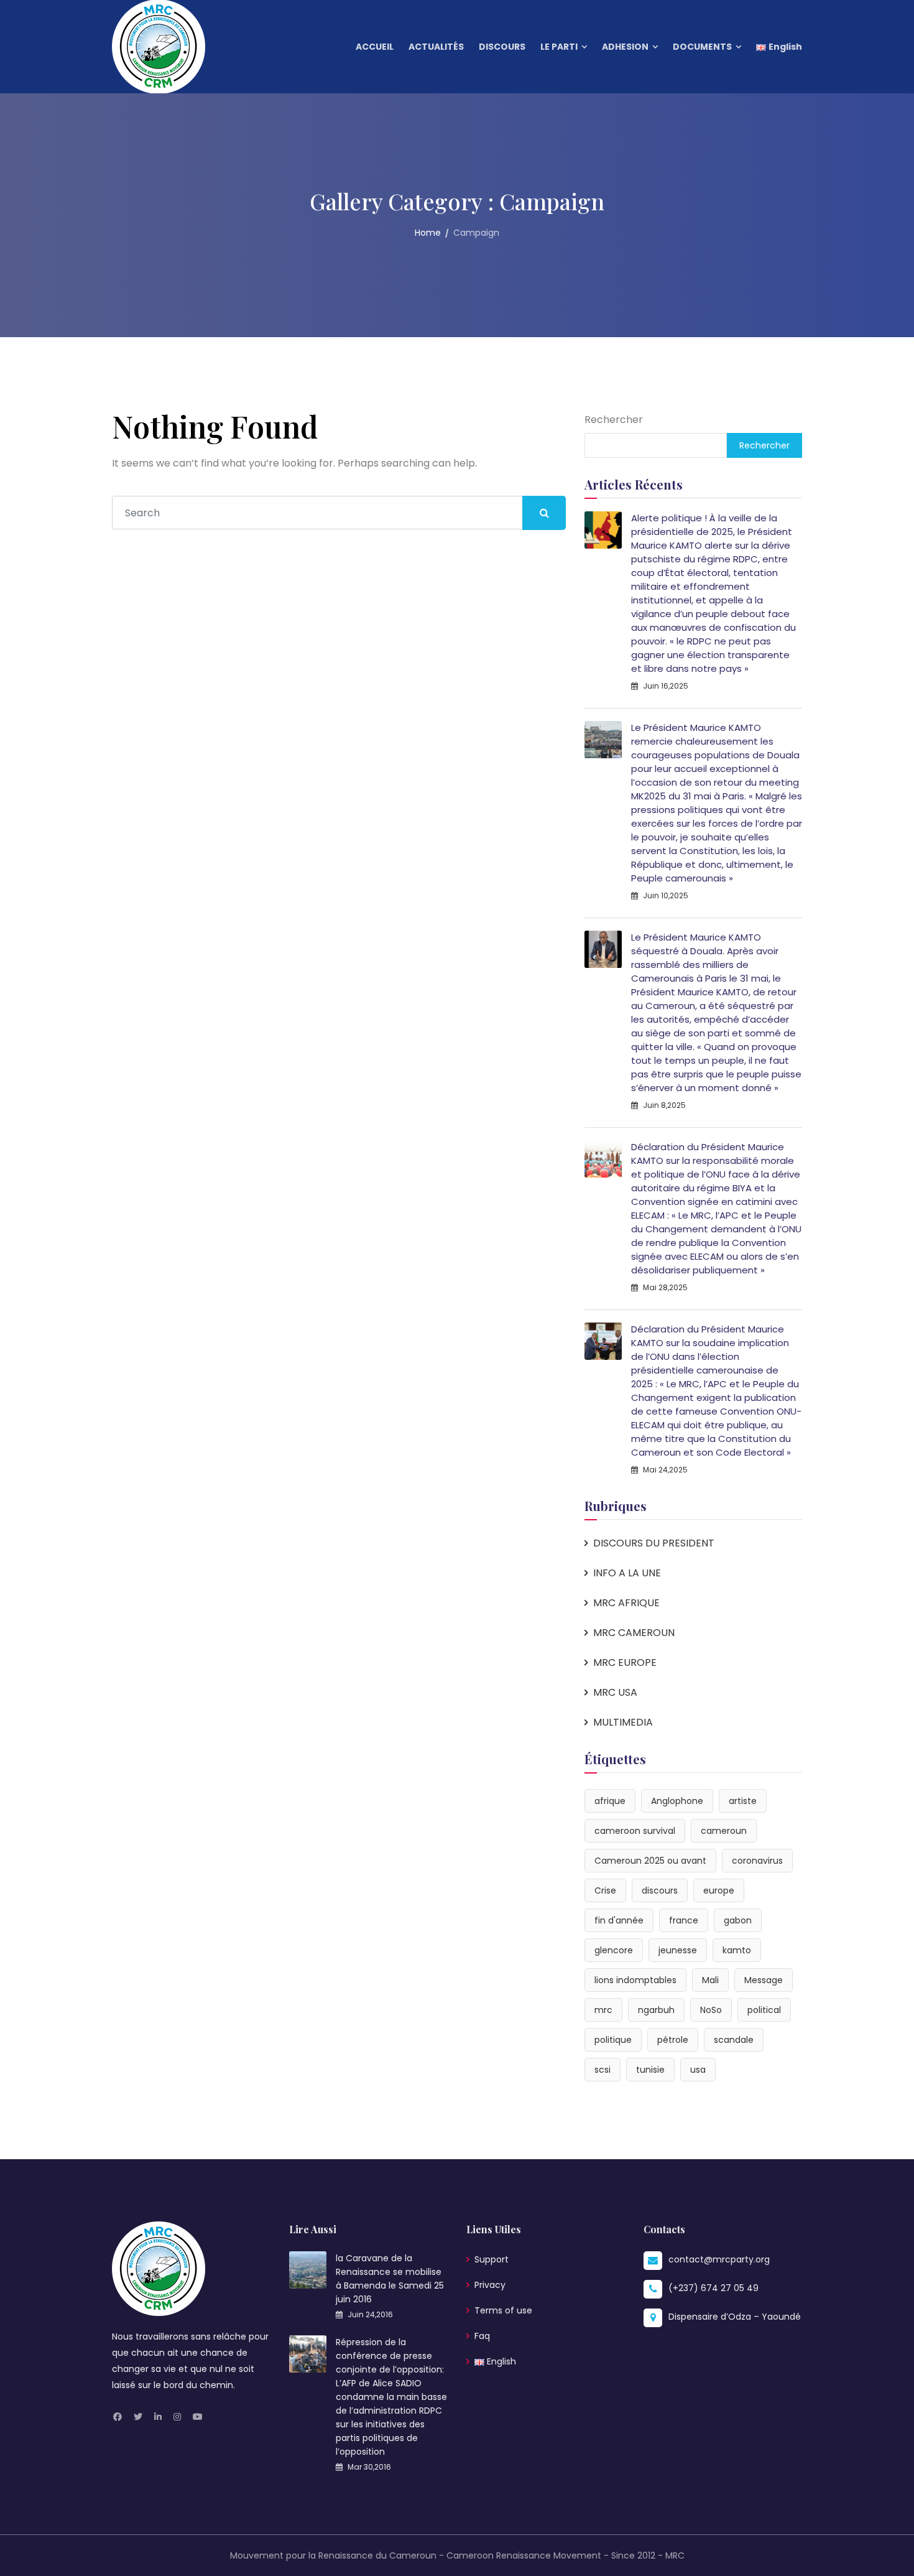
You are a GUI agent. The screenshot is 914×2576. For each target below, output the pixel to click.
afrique (610, 1801)
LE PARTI (559, 47)
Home (428, 233)
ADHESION (625, 47)
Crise (605, 1890)
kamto (737, 1950)
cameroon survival (635, 1831)
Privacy (490, 2285)
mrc (603, 2010)
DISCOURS (502, 47)
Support (492, 2259)
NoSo (711, 2010)
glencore (614, 1950)
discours (660, 1890)
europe (719, 1890)
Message (764, 1980)
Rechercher (614, 420)
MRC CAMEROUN (634, 1633)
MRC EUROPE (625, 1662)
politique (613, 2040)
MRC (675, 2555)
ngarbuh (656, 2010)
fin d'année (619, 1920)
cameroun (724, 1831)
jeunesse (678, 1950)
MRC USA (615, 1692)
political (764, 2010)
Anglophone (677, 1801)
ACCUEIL (375, 47)
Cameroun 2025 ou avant (650, 1861)
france (684, 1920)
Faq (482, 2336)
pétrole (673, 2040)
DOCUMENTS (702, 47)
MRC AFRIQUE (626, 1603)
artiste (743, 1801)
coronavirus (757, 1861)
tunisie (650, 2070)
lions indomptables (635, 1980)
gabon (738, 1920)
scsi (602, 2070)
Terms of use (503, 2310)
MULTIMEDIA (623, 1722)
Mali (710, 1980)
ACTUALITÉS (436, 47)
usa (698, 2070)
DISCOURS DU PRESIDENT (654, 1543)
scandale (734, 2040)
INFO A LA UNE (627, 1573)
